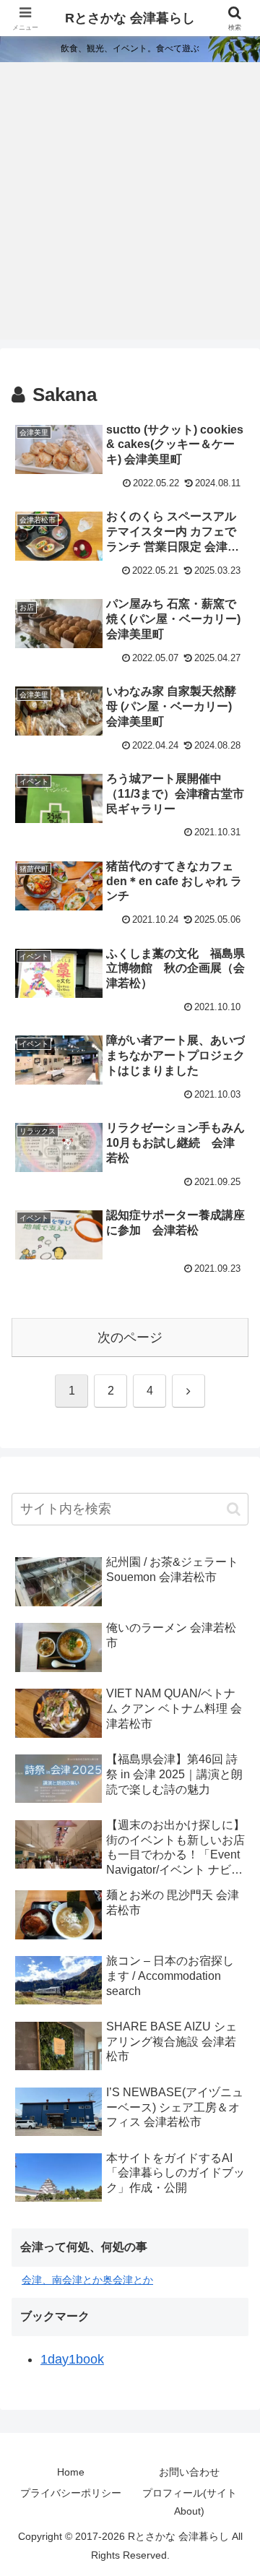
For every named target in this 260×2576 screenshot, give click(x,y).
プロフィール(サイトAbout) (190, 2502)
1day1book (72, 2359)
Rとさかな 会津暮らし (130, 18)
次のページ (130, 1337)
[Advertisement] (130, 210)
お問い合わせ (189, 2472)
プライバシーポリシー (71, 2493)
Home (71, 2472)
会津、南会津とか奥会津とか (87, 2280)
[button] (234, 1509)
